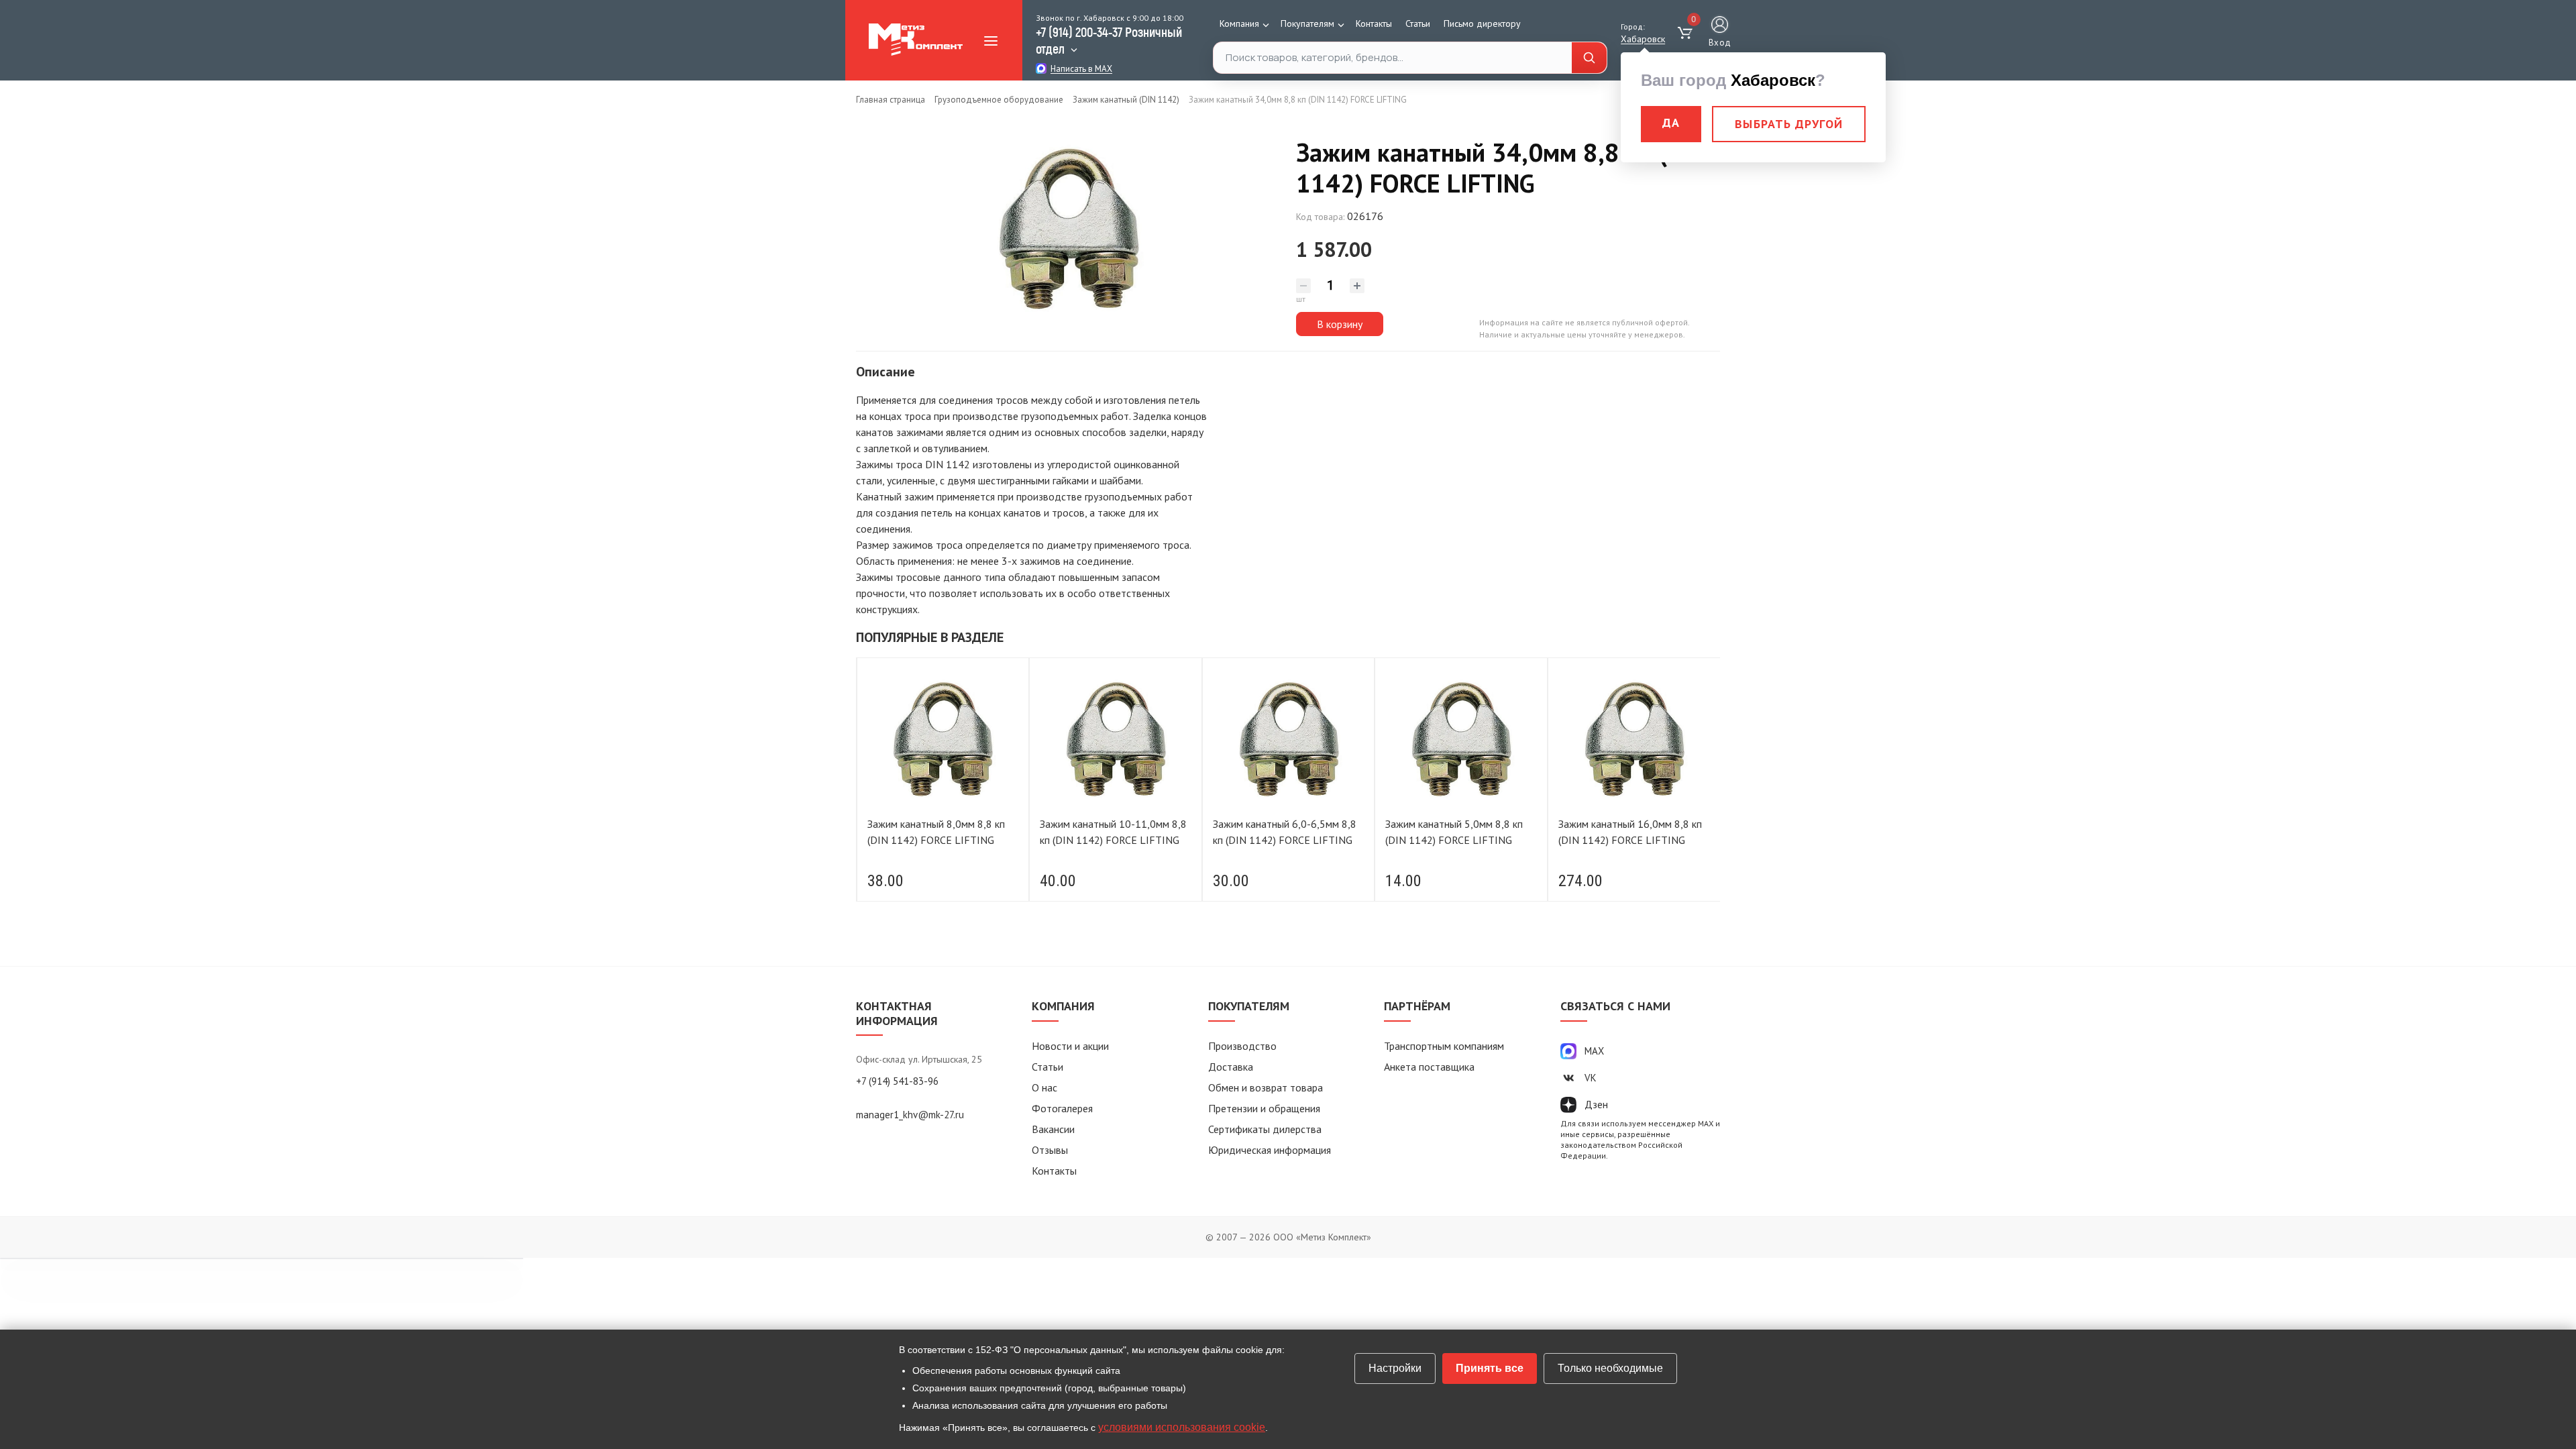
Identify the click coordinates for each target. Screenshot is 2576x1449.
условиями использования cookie (1182, 1427)
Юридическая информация (1270, 1150)
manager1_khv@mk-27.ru (910, 1115)
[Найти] (1589, 58)
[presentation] (873, 784)
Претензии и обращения (1264, 1108)
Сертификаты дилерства (1265, 1129)
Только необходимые (1610, 1368)
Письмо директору (1482, 23)
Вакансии (1053, 1129)
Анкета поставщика (1429, 1067)
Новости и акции (1070, 1046)
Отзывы (1050, 1150)
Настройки (1395, 1368)
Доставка (1231, 1067)
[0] (1687, 34)
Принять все (1490, 1368)
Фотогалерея (1062, 1108)
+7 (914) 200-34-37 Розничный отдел (1109, 40)
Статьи (1418, 23)
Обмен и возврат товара (1266, 1087)
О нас (1044, 1087)
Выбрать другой (1789, 124)
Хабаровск (1643, 39)
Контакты (1374, 23)
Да (1671, 122)
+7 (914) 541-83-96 (897, 1081)
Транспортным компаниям (1444, 1046)
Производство (1242, 1046)
